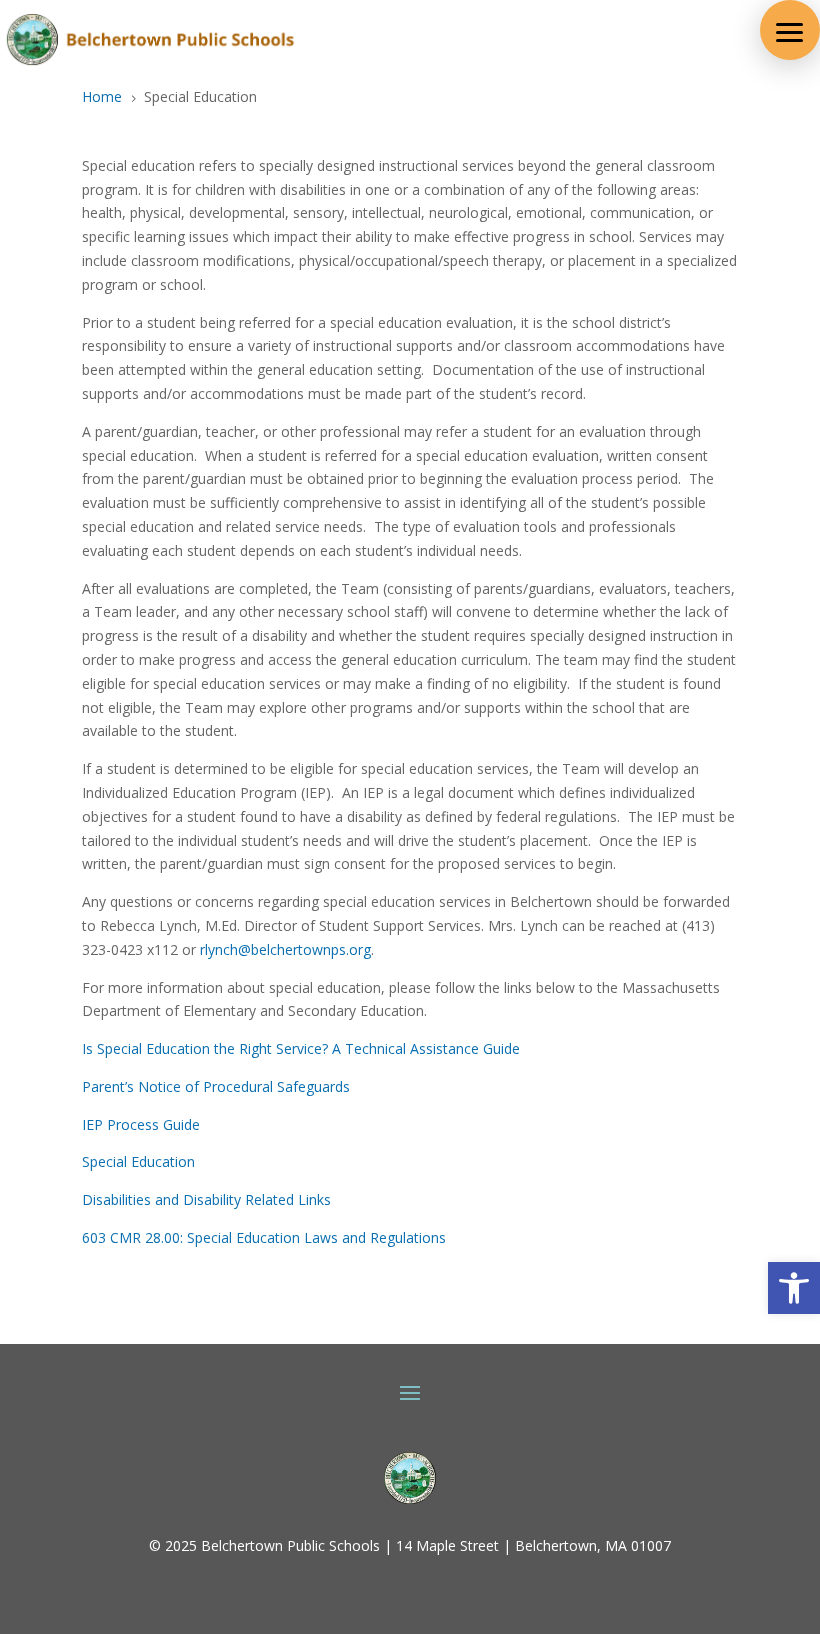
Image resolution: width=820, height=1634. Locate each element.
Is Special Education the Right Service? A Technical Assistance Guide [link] (301, 1048)
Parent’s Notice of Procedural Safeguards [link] (216, 1086)
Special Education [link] (138, 1161)
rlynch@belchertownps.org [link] (285, 949)
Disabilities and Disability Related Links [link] (206, 1199)
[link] (794, 1288)
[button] (790, 30)
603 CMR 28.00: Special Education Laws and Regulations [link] (264, 1237)
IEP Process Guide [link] (141, 1124)
